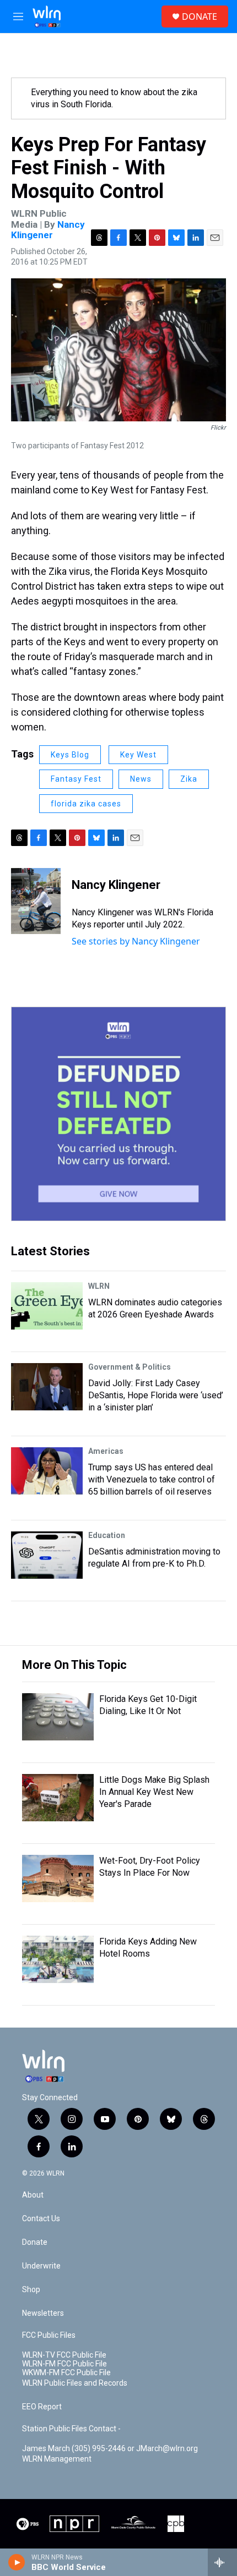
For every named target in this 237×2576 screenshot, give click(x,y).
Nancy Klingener (48, 230)
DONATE (200, 17)
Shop (31, 2290)
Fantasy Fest (76, 779)
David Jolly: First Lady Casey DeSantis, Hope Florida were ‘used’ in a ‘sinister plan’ (156, 1395)
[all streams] (222, 2562)
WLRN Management (57, 2459)
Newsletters (43, 2313)
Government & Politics (130, 1367)
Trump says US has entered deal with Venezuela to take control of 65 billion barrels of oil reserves (152, 1479)
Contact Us (41, 2219)
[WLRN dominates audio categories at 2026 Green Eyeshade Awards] (47, 1306)
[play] (17, 2562)
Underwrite (41, 2266)
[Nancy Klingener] (36, 901)
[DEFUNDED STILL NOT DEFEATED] (118, 1114)
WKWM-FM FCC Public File (66, 2373)
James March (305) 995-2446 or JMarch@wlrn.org (110, 2449)
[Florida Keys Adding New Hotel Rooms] (58, 1959)
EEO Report (42, 2407)
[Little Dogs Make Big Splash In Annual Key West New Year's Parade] (58, 1798)
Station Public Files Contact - (71, 2429)
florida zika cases (86, 804)
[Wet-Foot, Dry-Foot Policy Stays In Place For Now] (58, 1879)
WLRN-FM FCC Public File (64, 2364)
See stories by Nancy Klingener (136, 941)
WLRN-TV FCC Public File (64, 2355)
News (141, 779)
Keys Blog (70, 755)
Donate (35, 2242)
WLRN (99, 1286)
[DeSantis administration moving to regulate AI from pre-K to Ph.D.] (47, 1555)
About (33, 2195)
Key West (138, 755)
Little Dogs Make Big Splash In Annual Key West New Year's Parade (154, 1792)
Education (107, 1535)
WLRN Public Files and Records (75, 2383)
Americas (106, 1451)
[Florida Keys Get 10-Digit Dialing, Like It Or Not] (58, 1717)
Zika (189, 779)
